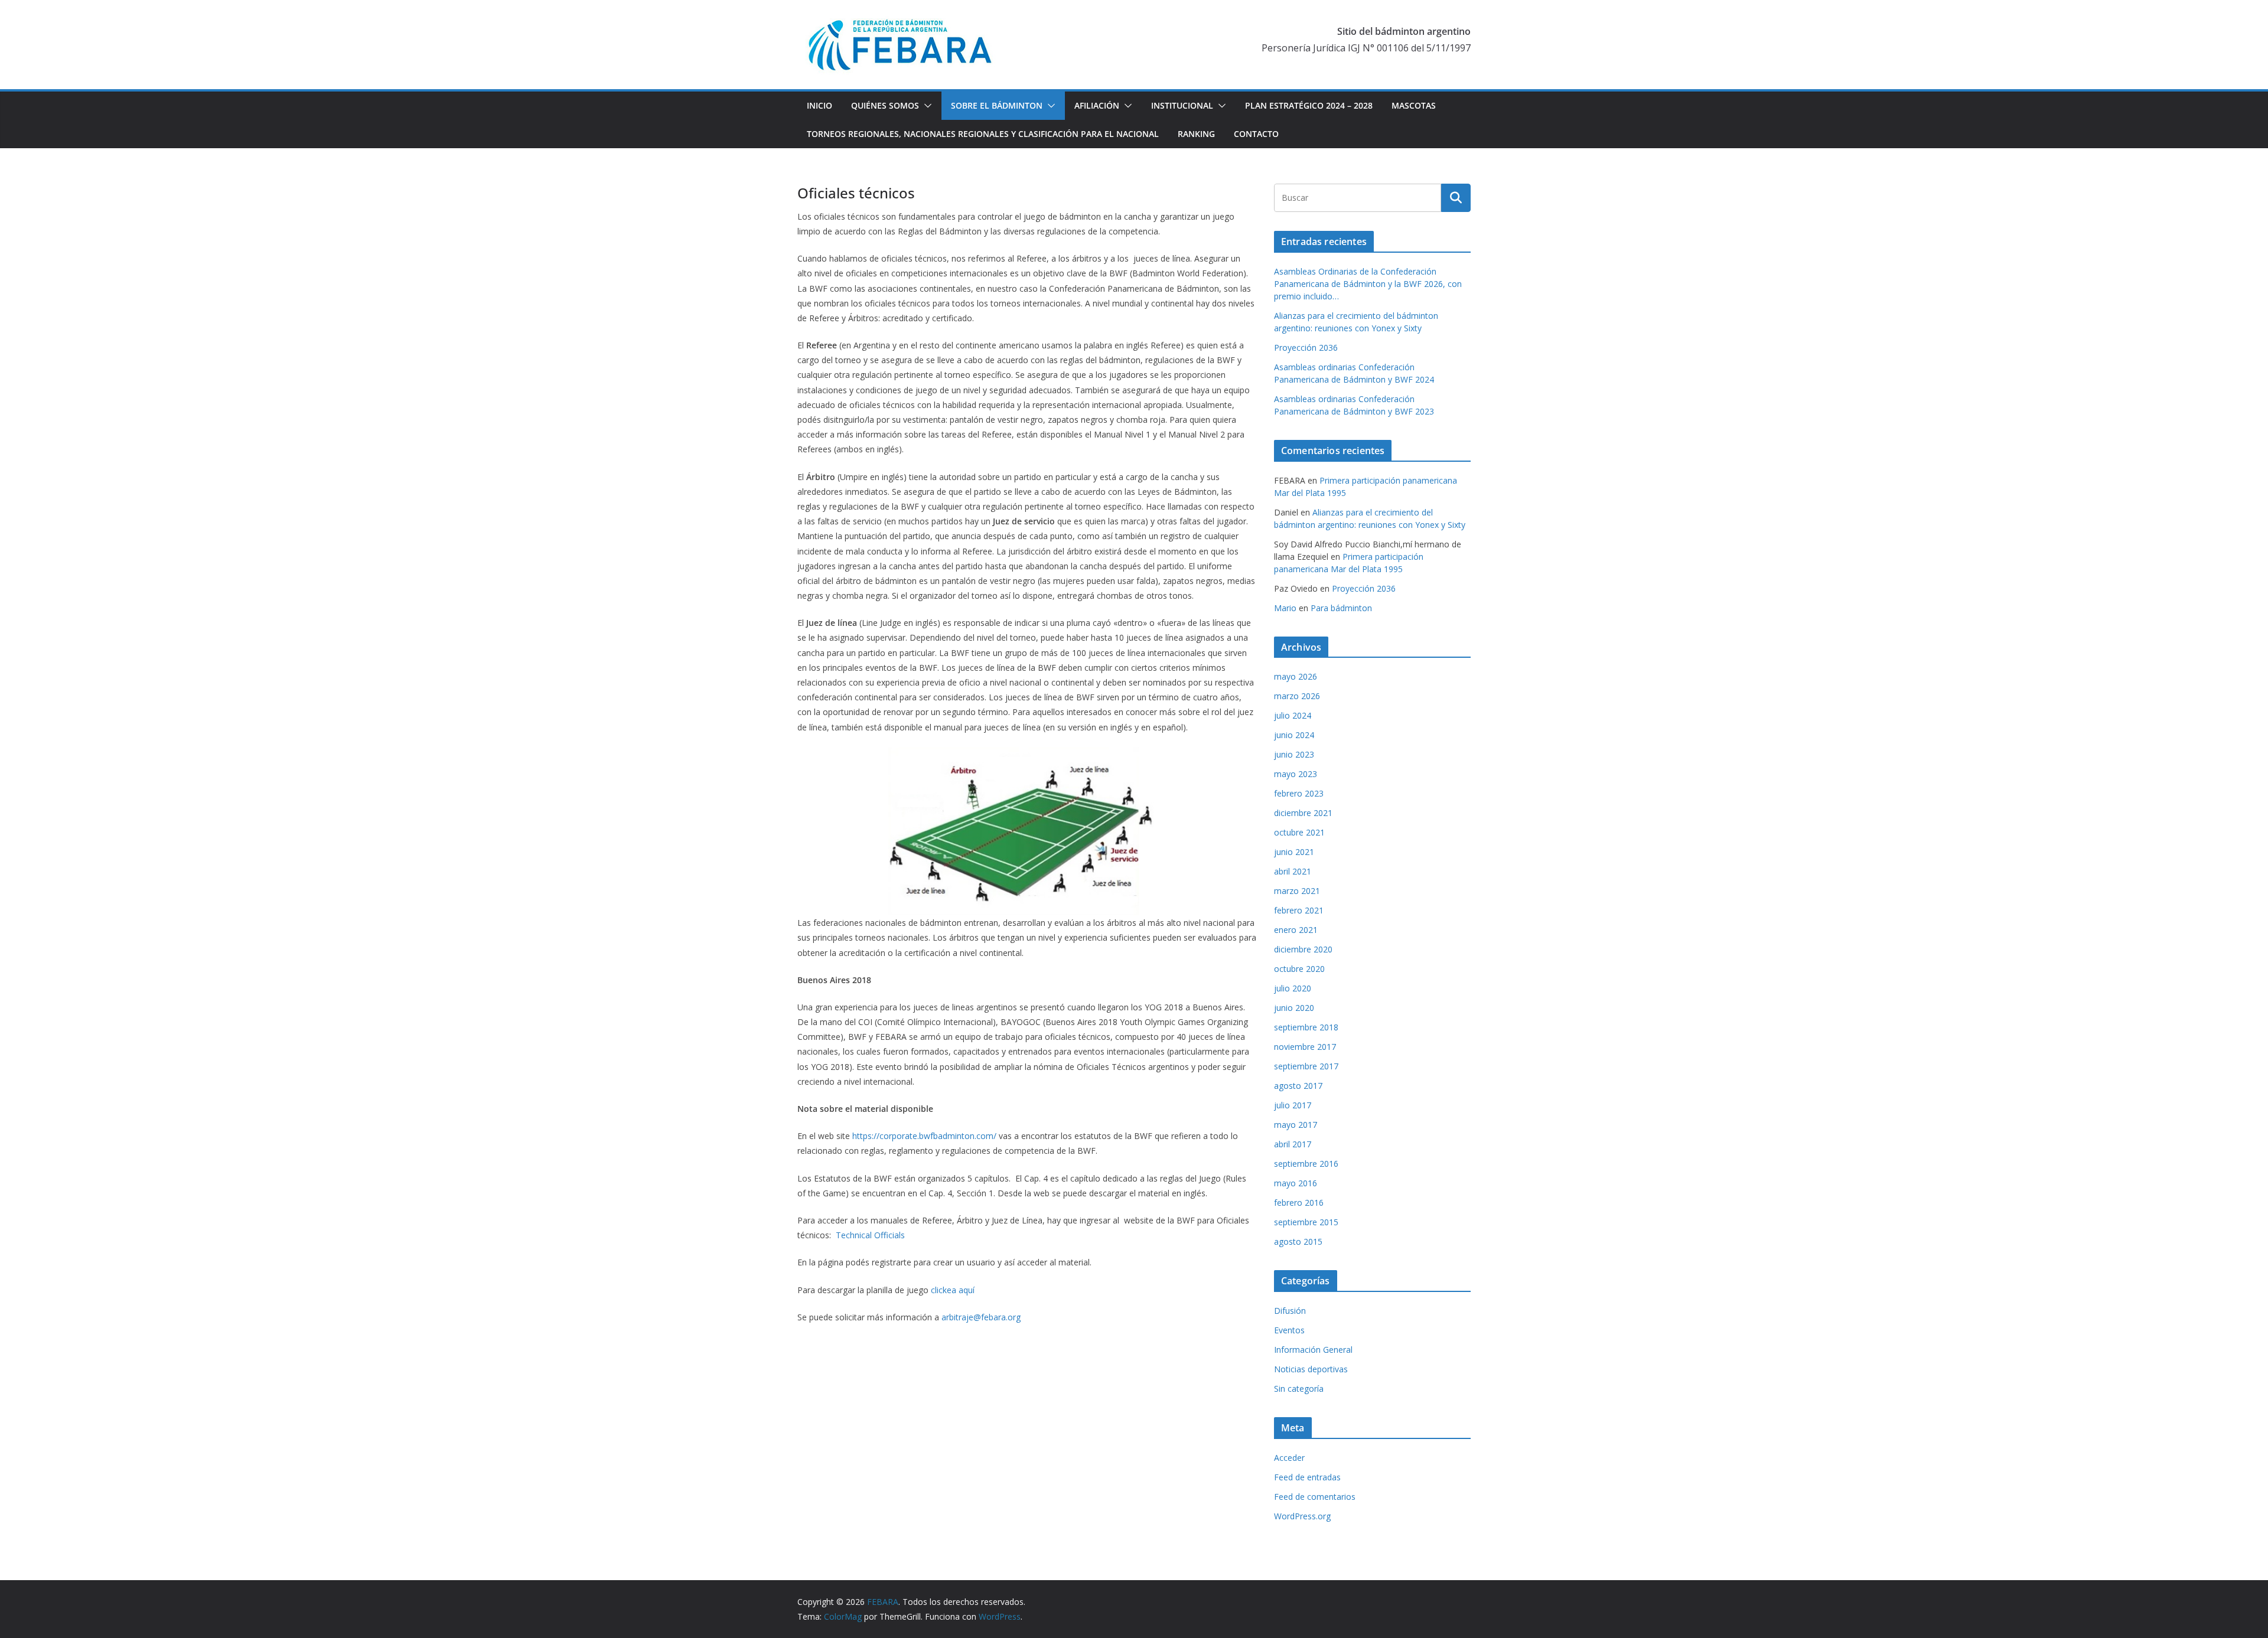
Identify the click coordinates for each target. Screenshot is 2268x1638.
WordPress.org (1302, 1516)
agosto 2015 (1298, 1241)
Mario (1285, 608)
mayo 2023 (1296, 774)
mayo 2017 (1296, 1125)
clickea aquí (953, 1290)
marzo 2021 (1297, 891)
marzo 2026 (1297, 696)
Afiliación (1097, 105)
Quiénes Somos (885, 105)
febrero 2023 (1299, 793)
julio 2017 (1293, 1105)
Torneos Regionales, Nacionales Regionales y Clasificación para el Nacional (983, 134)
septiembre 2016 (1306, 1164)
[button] (926, 106)
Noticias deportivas (1311, 1369)
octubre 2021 (1299, 832)
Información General (1313, 1350)
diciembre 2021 (1303, 813)
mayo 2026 (1296, 676)
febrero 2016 (1299, 1203)
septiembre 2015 (1306, 1222)
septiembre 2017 (1306, 1066)
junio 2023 (1294, 754)
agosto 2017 (1298, 1086)
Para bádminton (1341, 608)
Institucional (1182, 105)
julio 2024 (1293, 715)
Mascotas (1414, 105)
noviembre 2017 (1305, 1047)
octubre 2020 (1299, 969)
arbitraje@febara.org (981, 1317)
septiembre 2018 (1306, 1027)
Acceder (1289, 1458)
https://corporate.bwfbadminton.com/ (924, 1136)
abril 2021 (1293, 871)
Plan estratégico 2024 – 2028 (1309, 105)
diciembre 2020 (1303, 949)
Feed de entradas (1307, 1477)
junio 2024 (1294, 735)
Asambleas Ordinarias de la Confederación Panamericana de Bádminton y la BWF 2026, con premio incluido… (1368, 284)
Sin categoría (1299, 1389)
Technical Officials (870, 1235)
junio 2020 (1294, 1008)
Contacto (1256, 134)
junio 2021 (1294, 852)
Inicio (819, 105)
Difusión (1290, 1311)
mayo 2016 (1296, 1183)
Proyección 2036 (1306, 347)
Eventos (1289, 1330)
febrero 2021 (1299, 910)
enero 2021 (1296, 930)
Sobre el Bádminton (997, 105)
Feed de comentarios (1315, 1497)
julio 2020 (1293, 988)
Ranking (1196, 134)
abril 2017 (1293, 1144)
